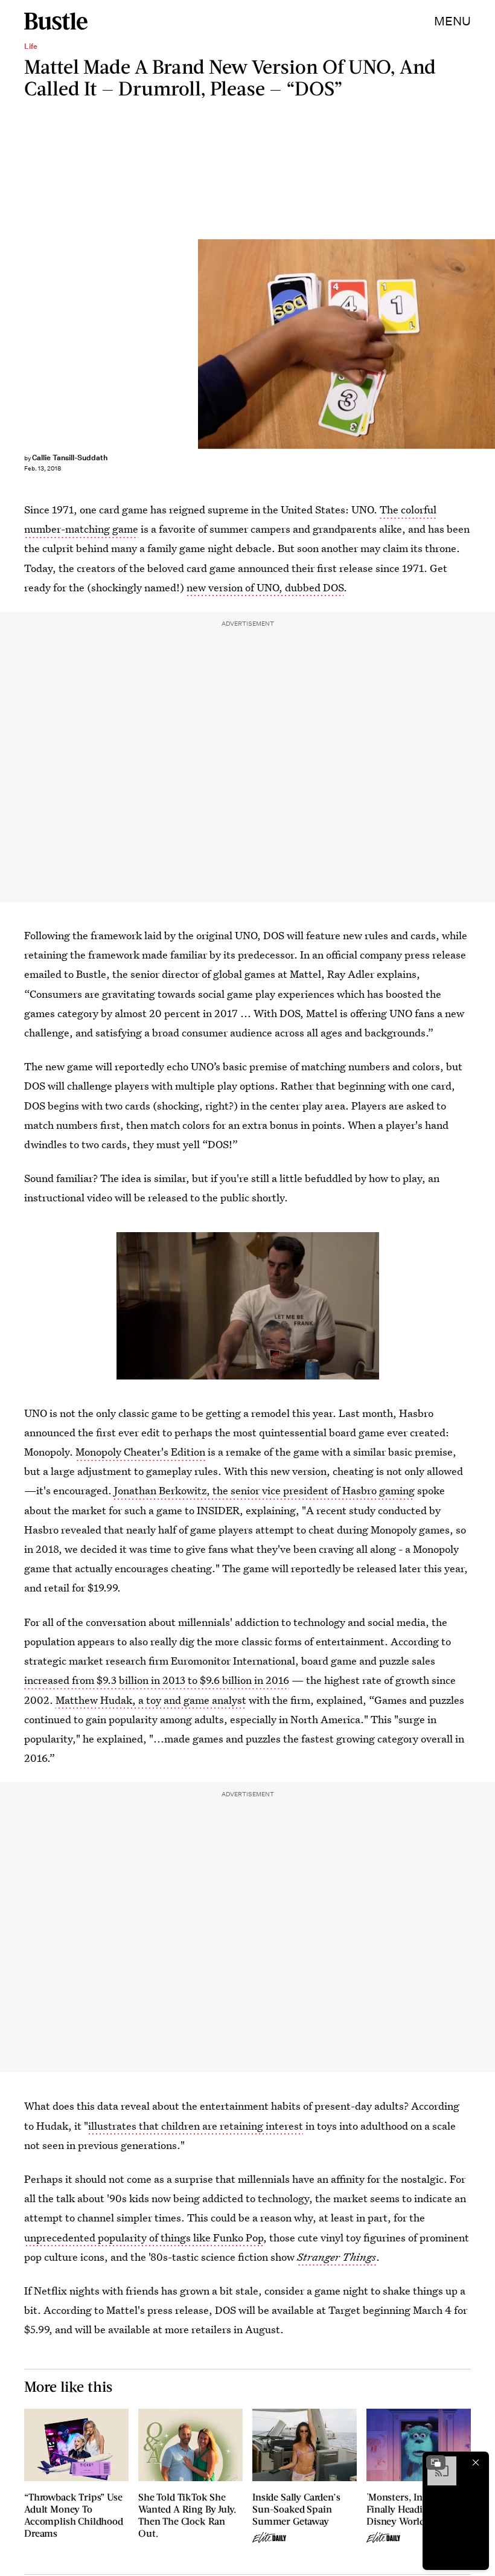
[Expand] (436, 2462)
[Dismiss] (476, 2462)
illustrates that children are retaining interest (196, 2126)
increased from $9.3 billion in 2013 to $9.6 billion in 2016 (157, 1680)
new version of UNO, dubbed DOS (265, 587)
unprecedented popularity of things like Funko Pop (144, 2237)
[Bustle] (56, 21)
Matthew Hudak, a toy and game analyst (151, 1700)
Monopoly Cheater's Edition (140, 1452)
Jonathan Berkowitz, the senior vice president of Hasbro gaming (264, 1490)
